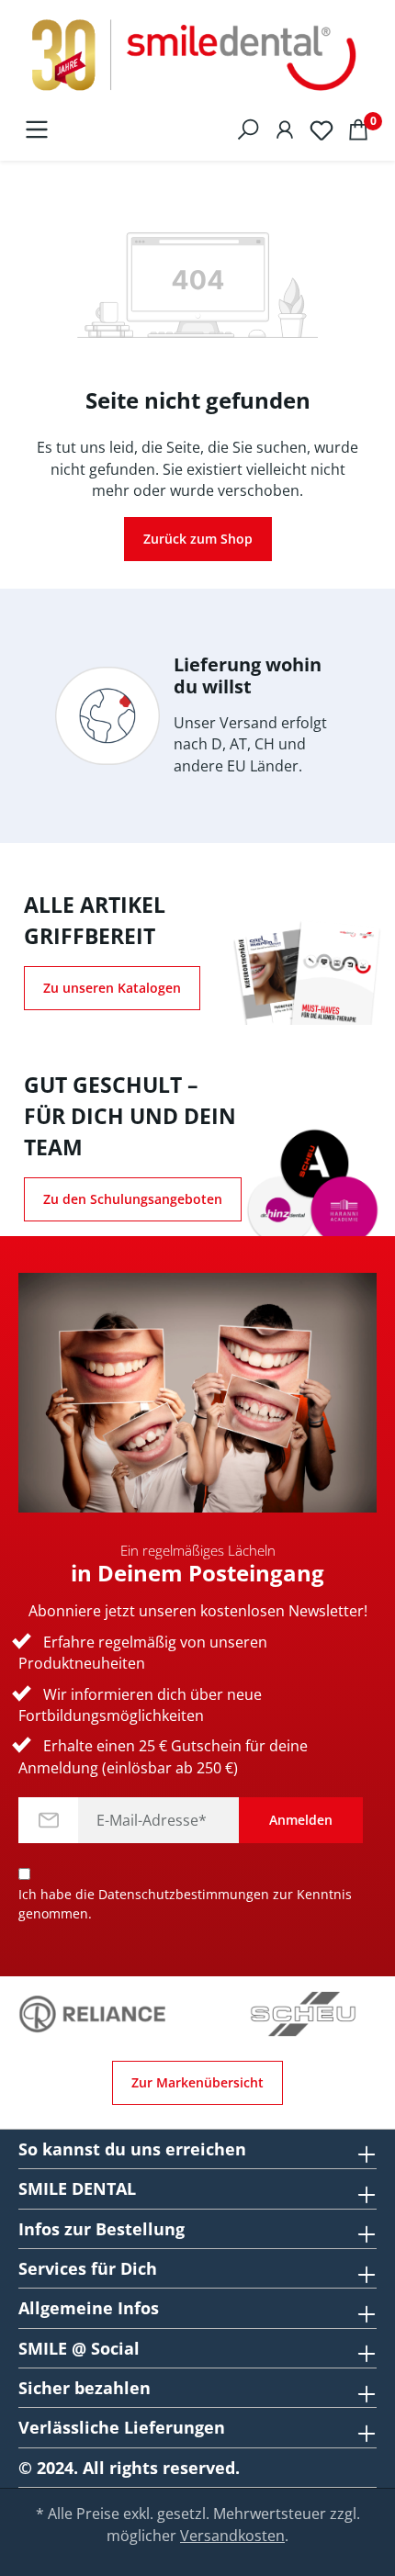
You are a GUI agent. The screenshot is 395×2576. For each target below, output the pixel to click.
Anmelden (301, 1820)
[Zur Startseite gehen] (197, 56)
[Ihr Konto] (285, 129)
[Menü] (37, 129)
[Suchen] (248, 129)
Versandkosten (232, 2536)
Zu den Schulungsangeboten (133, 1199)
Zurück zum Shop (198, 539)
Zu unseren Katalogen (112, 988)
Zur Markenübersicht (197, 2082)
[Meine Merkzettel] (322, 129)
